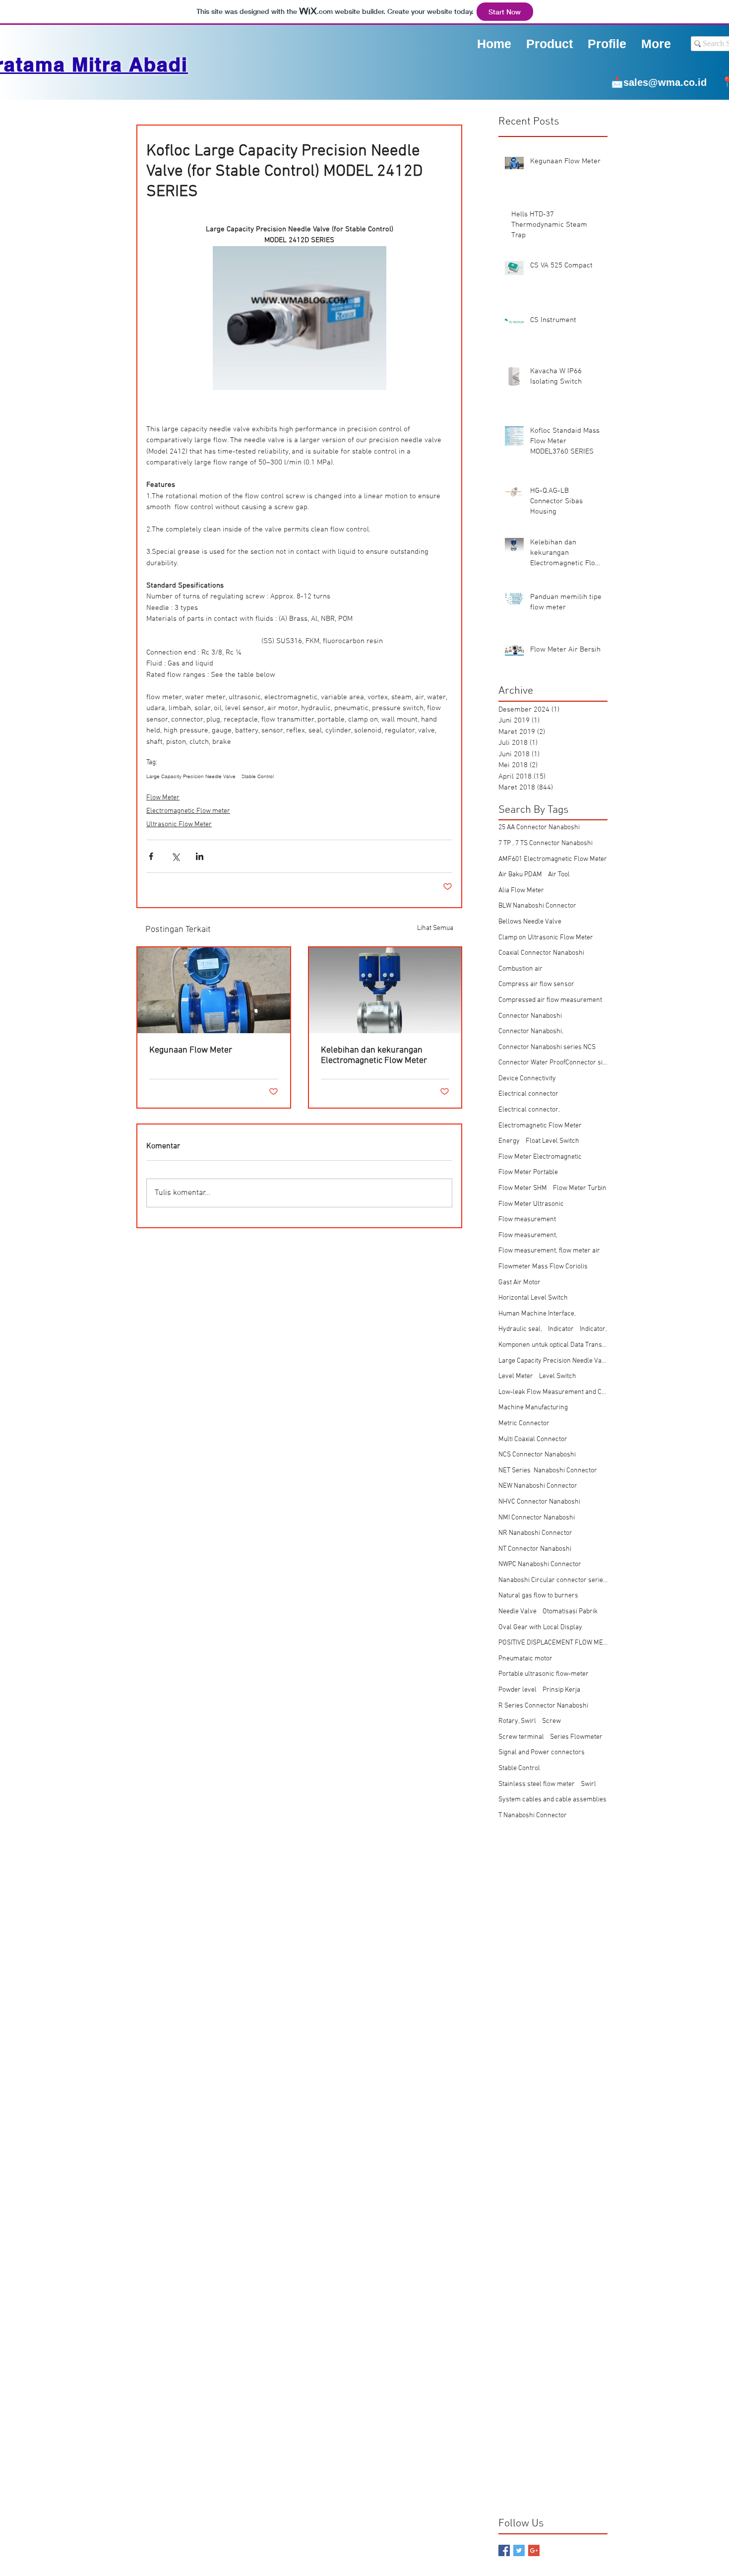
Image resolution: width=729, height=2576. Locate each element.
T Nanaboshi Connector (533, 1816)
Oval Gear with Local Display (540, 1627)
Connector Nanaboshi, (531, 1031)
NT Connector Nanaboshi (535, 1549)
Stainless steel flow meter (537, 1784)
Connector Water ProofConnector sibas (553, 1063)
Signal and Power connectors (542, 1752)
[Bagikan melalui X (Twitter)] (175, 856)
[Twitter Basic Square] (519, 2550)
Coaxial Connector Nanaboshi (541, 953)
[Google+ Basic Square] (534, 2550)
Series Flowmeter (576, 1737)
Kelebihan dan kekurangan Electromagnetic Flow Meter (374, 1056)
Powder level (517, 1690)
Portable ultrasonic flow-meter (544, 1674)
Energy (509, 1141)
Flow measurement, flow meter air (549, 1251)
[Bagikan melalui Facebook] (151, 856)
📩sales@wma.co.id (659, 82)
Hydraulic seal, (520, 1329)
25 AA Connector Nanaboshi (539, 827)
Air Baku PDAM (520, 875)
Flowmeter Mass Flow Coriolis (543, 1267)
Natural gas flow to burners (538, 1596)
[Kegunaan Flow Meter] (214, 990)
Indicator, (593, 1329)
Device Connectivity (527, 1079)
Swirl (588, 1784)
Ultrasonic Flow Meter (179, 825)
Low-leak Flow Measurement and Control (553, 1392)
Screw (551, 1721)
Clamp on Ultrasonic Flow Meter (546, 938)
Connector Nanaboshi (530, 1016)
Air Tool (559, 875)
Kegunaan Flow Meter (191, 1050)
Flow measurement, (528, 1235)
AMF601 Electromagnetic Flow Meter (553, 859)
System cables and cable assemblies (552, 1800)
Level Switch (558, 1376)
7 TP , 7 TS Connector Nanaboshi (546, 843)
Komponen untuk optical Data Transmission (553, 1345)
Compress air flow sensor (536, 984)
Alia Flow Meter (521, 891)
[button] (607, 43)
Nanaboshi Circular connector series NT (553, 1580)
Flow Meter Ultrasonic (531, 1204)
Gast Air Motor (519, 1283)
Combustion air (520, 969)
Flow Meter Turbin (580, 1188)
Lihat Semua (435, 928)
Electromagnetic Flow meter (188, 811)
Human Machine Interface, (537, 1314)
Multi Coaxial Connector (533, 1439)
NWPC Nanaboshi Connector (540, 1564)
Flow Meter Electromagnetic (540, 1157)
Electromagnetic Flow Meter (540, 1126)
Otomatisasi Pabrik (570, 1612)
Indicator (561, 1329)
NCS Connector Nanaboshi (537, 1455)
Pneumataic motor (525, 1659)
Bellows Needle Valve (530, 922)
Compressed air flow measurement (550, 1000)
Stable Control (258, 777)
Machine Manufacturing (533, 1408)
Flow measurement (527, 1220)
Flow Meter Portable (528, 1172)
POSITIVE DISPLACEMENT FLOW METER (553, 1643)
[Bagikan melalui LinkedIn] (200, 856)
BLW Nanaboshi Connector (537, 906)
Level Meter (516, 1376)
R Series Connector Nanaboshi (543, 1706)
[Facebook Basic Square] (504, 2550)
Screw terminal (521, 1737)
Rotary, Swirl (517, 1721)
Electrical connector (528, 1094)
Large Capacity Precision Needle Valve (191, 777)
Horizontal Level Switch (533, 1298)
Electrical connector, (529, 1110)
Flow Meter (163, 798)
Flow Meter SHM (523, 1188)
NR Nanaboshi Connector (535, 1533)
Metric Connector (524, 1423)
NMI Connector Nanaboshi (537, 1518)
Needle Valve (517, 1612)
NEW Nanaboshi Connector (538, 1486)
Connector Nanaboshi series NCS (547, 1047)
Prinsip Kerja (561, 1690)
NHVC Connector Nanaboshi (539, 1502)
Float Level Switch (552, 1141)
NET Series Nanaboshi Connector (548, 1471)
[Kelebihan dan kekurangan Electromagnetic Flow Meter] (385, 990)
